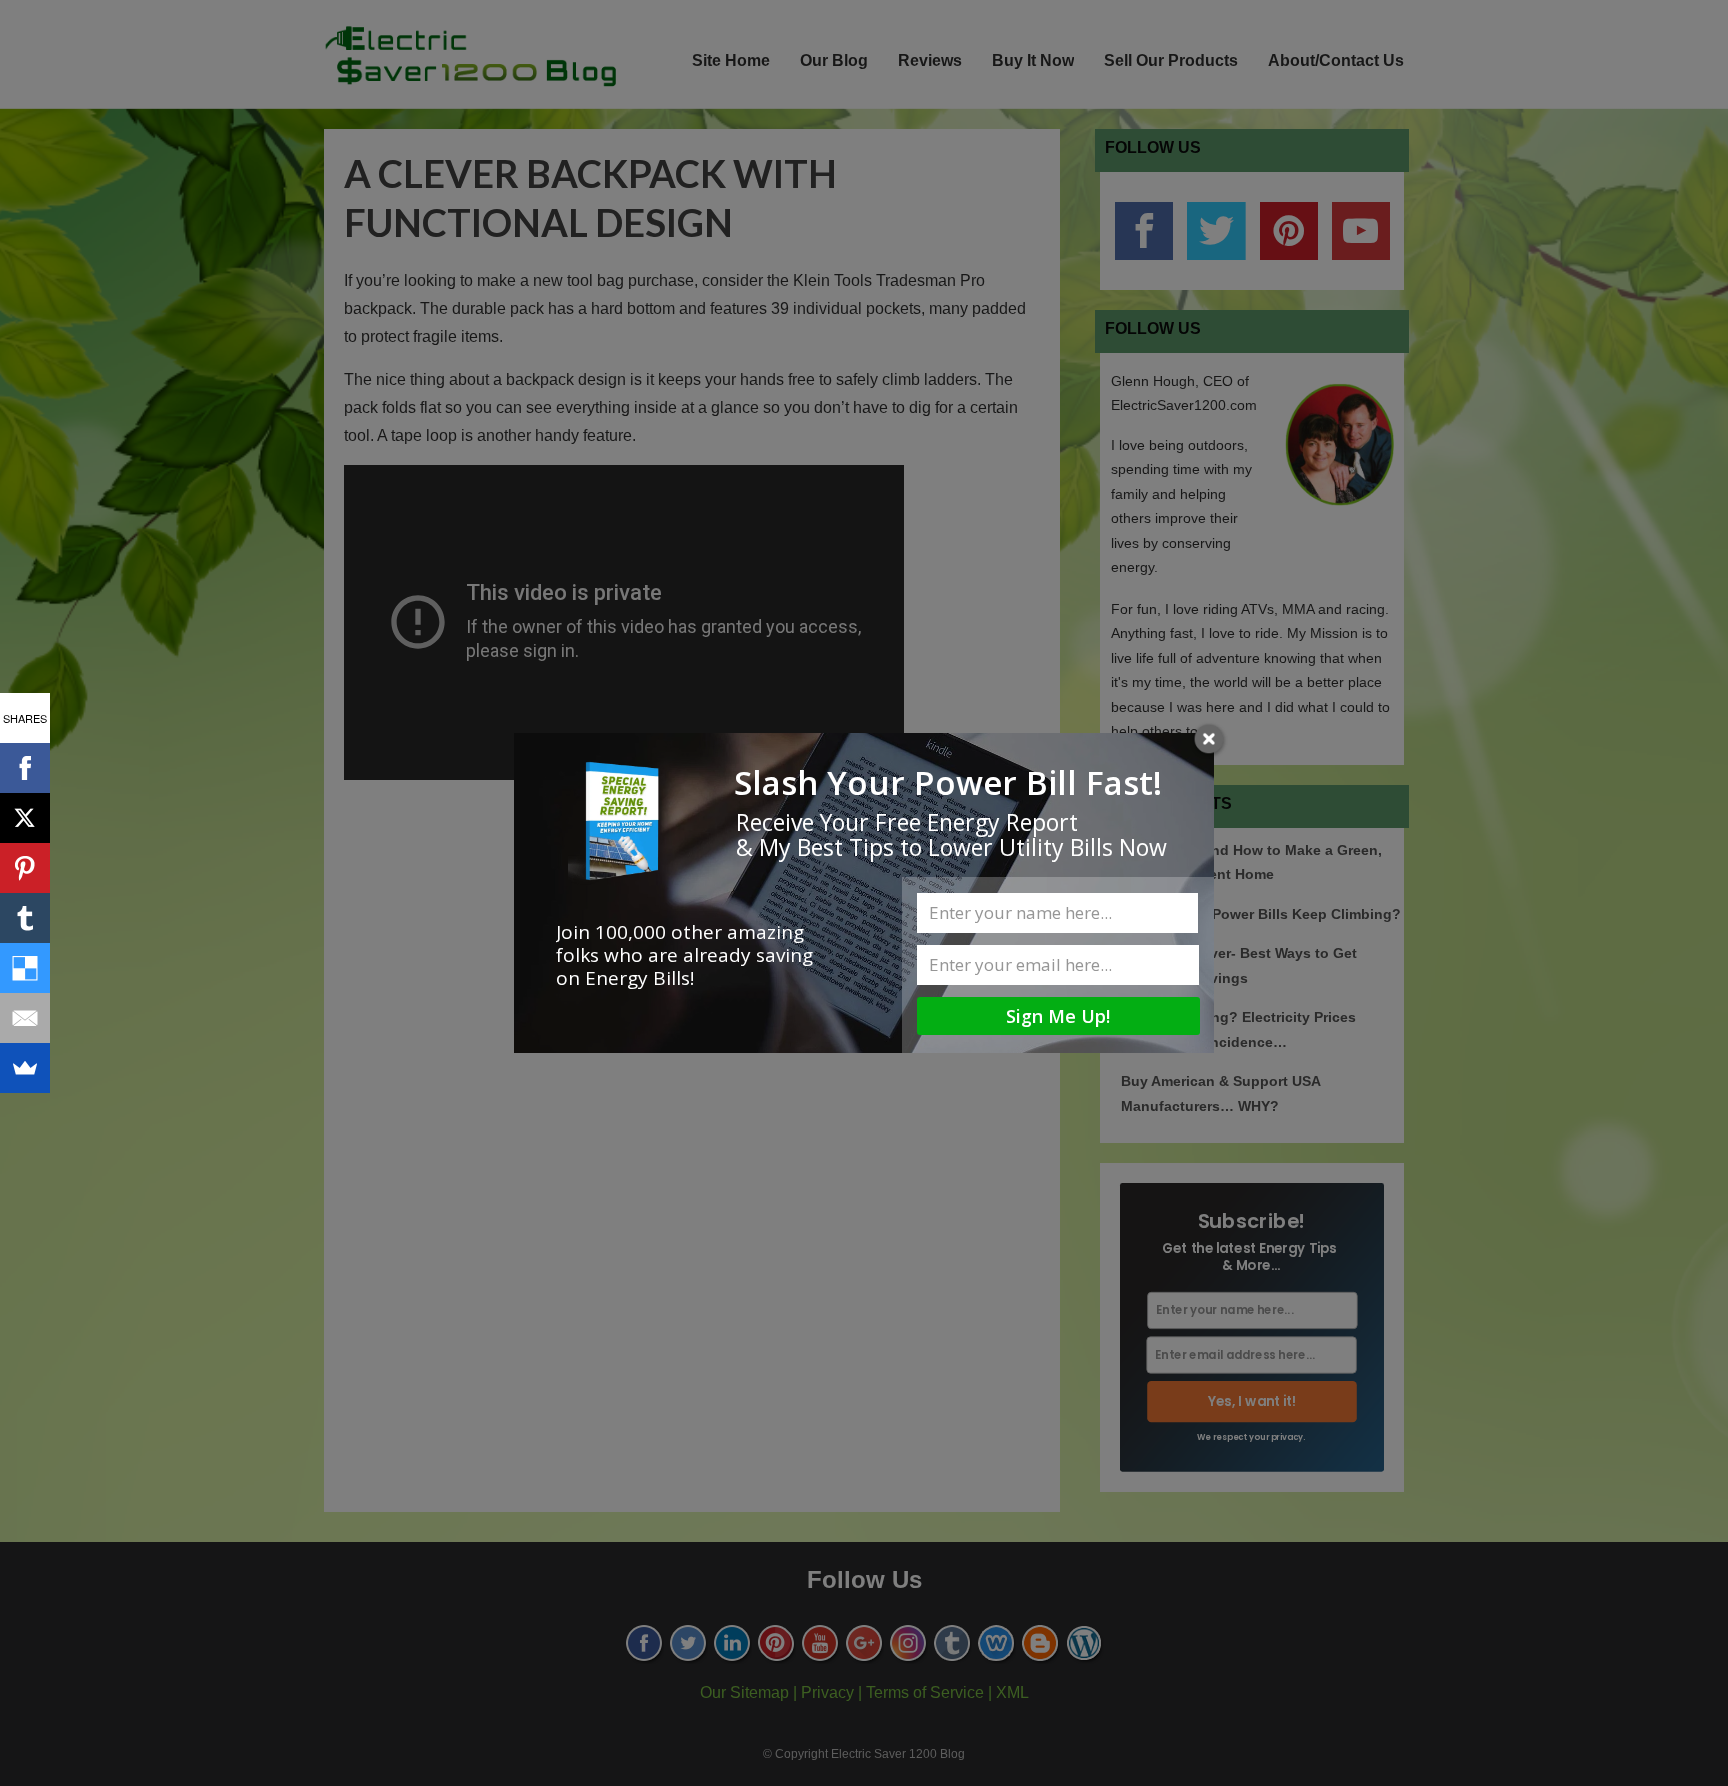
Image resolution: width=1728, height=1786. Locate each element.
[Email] (25, 1018)
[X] (25, 818)
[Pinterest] (25, 868)
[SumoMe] (25, 1068)
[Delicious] (25, 968)
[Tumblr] (25, 918)
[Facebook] (25, 768)
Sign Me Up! (1058, 1016)
